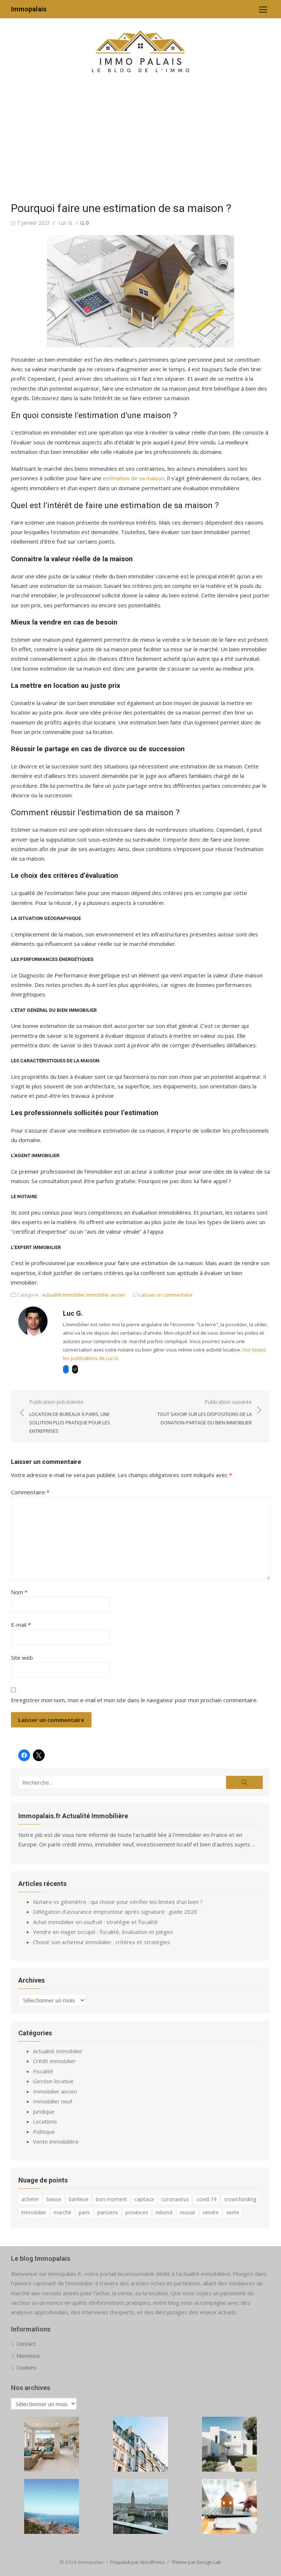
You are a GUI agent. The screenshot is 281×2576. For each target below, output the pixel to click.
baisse (54, 2199)
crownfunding (240, 2199)
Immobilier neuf (53, 2101)
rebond (164, 2212)
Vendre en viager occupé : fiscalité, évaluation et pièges (103, 1932)
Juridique (44, 2111)
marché (62, 2212)
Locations (45, 2121)
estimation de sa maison (134, 478)
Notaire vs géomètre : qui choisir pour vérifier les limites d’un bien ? (118, 1902)
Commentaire (30, 1492)
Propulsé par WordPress (138, 2562)
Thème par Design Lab (196, 2562)
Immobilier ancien (106, 1295)
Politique (44, 2132)
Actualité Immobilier (64, 1295)
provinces (137, 2212)
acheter (30, 2199)
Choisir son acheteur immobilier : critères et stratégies (102, 1942)
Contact (26, 2344)
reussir (188, 2212)
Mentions (28, 2356)
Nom (19, 1592)
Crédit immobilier (54, 2061)
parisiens (108, 2212)
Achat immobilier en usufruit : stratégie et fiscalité (95, 1922)
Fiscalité (43, 2071)
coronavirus (175, 2199)
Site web (22, 1658)
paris (84, 2212)
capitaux (144, 2199)
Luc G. (66, 223)
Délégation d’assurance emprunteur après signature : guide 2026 (115, 1912)
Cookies (26, 2367)
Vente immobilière (56, 2141)
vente (233, 2212)
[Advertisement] (140, 139)
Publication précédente (70, 1416)
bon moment (111, 2199)
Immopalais (29, 9)
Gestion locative (53, 2081)
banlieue (79, 2199)
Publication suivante (205, 1412)
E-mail (21, 1625)
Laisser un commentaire (166, 1295)
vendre (211, 2212)
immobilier (34, 2212)
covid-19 (207, 2199)
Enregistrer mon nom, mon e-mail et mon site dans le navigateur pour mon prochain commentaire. (134, 1700)
